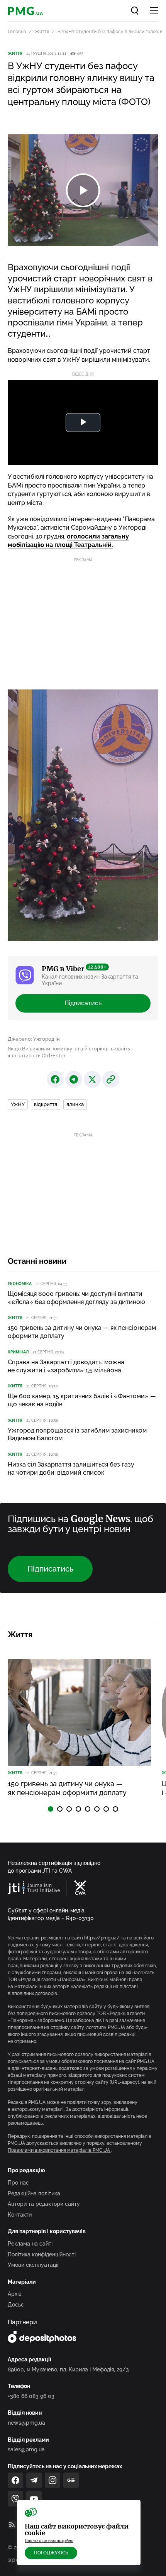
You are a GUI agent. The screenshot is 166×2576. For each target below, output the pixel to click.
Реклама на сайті (30, 2244)
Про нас (18, 2183)
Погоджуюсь (51, 2553)
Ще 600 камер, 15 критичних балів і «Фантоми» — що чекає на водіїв (82, 1400)
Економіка (20, 1284)
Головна (17, 32)
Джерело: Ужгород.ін (34, 1039)
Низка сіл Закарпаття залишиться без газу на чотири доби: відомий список (71, 1468)
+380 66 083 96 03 (31, 2396)
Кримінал (18, 1352)
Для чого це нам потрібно (49, 2541)
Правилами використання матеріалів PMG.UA (59, 2150)
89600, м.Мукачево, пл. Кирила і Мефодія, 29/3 (68, 2369)
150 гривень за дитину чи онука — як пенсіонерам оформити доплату (82, 1332)
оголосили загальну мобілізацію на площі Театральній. (68, 541)
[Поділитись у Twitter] (92, 1079)
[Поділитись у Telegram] (74, 1079)
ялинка (75, 1104)
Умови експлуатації (33, 2265)
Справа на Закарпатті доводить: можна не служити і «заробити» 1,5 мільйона (66, 1366)
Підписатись (83, 1003)
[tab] (51, 1809)
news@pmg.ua (26, 2423)
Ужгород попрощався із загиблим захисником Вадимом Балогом (77, 1434)
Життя (42, 32)
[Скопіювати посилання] (111, 1079)
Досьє (16, 2305)
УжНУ (18, 1104)
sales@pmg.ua (26, 2449)
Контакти (20, 2215)
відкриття (46, 1104)
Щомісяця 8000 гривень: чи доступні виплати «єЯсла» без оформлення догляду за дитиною (76, 1298)
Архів (15, 2294)
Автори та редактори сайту (44, 2204)
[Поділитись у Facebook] (55, 1079)
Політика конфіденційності (42, 2254)
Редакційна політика (34, 2193)
